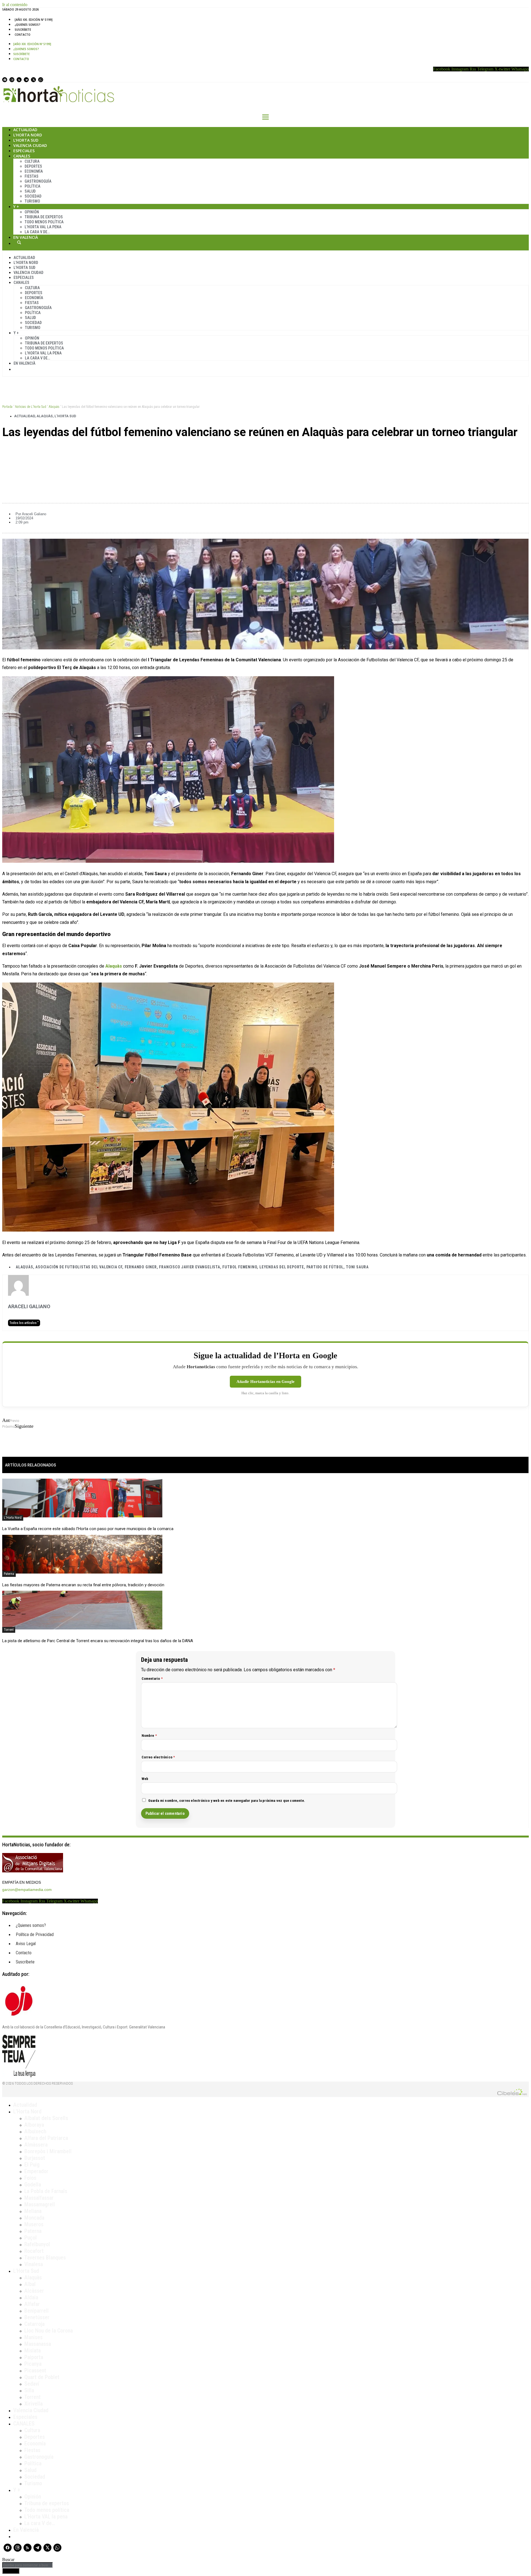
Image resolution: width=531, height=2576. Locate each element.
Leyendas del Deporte (282, 1267)
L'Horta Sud (65, 416)
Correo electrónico (158, 1757)
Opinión (32, 212)
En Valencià (26, 237)
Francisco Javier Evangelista (189, 1267)
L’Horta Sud (26, 140)
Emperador (36, 2171)
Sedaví (32, 2384)
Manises (33, 2337)
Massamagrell (40, 2204)
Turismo (32, 201)
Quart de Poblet (42, 2377)
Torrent (9, 1630)
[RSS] (19, 80)
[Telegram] (26, 80)
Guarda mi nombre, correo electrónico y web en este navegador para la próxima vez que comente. (227, 1801)
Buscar (19, 242)
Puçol (31, 2238)
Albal (30, 2284)
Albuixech (35, 2131)
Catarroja (34, 2324)
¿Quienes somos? (28, 25)
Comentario (152, 1679)
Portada (7, 407)
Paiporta (34, 2357)
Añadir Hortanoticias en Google (265, 1382)
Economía (34, 171)
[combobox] (28, 2565)
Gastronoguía (38, 181)
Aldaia (31, 2297)
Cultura (32, 161)
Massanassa (38, 2344)
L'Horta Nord (13, 1518)
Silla (29, 2390)
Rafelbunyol (37, 2244)
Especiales (24, 151)
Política (32, 186)
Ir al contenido (15, 5)
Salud (30, 191)
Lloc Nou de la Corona (49, 2331)
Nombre (149, 1736)
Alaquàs (54, 407)
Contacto (23, 35)
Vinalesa (34, 2264)
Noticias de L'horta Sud (31, 407)
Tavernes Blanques (45, 2258)
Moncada (34, 2218)
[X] (33, 80)
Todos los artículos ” (24, 1323)
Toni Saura (357, 1267)
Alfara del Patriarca (46, 2138)
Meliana (33, 2211)
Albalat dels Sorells (46, 2118)
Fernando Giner (141, 1267)
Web (145, 1779)
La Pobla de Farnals (46, 2191)
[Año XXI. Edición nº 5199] (34, 20)
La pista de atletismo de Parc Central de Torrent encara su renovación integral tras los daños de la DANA (98, 1641)
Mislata (32, 2350)
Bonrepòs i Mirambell (48, 2151)
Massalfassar (39, 2198)
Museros (34, 2224)
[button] (265, 451)
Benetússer (37, 2317)
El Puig (32, 2165)
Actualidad (25, 130)
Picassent (35, 2370)
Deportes (33, 166)
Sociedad (33, 196)
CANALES (24, 2424)
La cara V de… (37, 232)
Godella (33, 2184)
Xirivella (33, 2404)
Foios (30, 2178)
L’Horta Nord (28, 135)
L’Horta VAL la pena (46, 2517)
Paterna (9, 1574)
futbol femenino (240, 1267)
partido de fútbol (325, 1267)
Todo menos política (44, 222)
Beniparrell (37, 2311)
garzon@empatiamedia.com (27, 1890)
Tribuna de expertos (44, 217)
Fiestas (32, 176)
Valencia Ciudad (30, 145)
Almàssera (36, 2145)
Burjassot (35, 2158)
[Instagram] (12, 80)
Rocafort (34, 2251)
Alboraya (34, 2125)
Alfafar (32, 2304)
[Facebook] (5, 80)
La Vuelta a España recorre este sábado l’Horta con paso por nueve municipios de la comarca (88, 1529)
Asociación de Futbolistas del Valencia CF (79, 1267)
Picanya (33, 2364)
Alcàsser (34, 2291)
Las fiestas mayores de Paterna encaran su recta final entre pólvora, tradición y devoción (83, 1585)
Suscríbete (23, 30)
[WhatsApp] (41, 80)
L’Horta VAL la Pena (43, 227)
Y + (16, 207)
